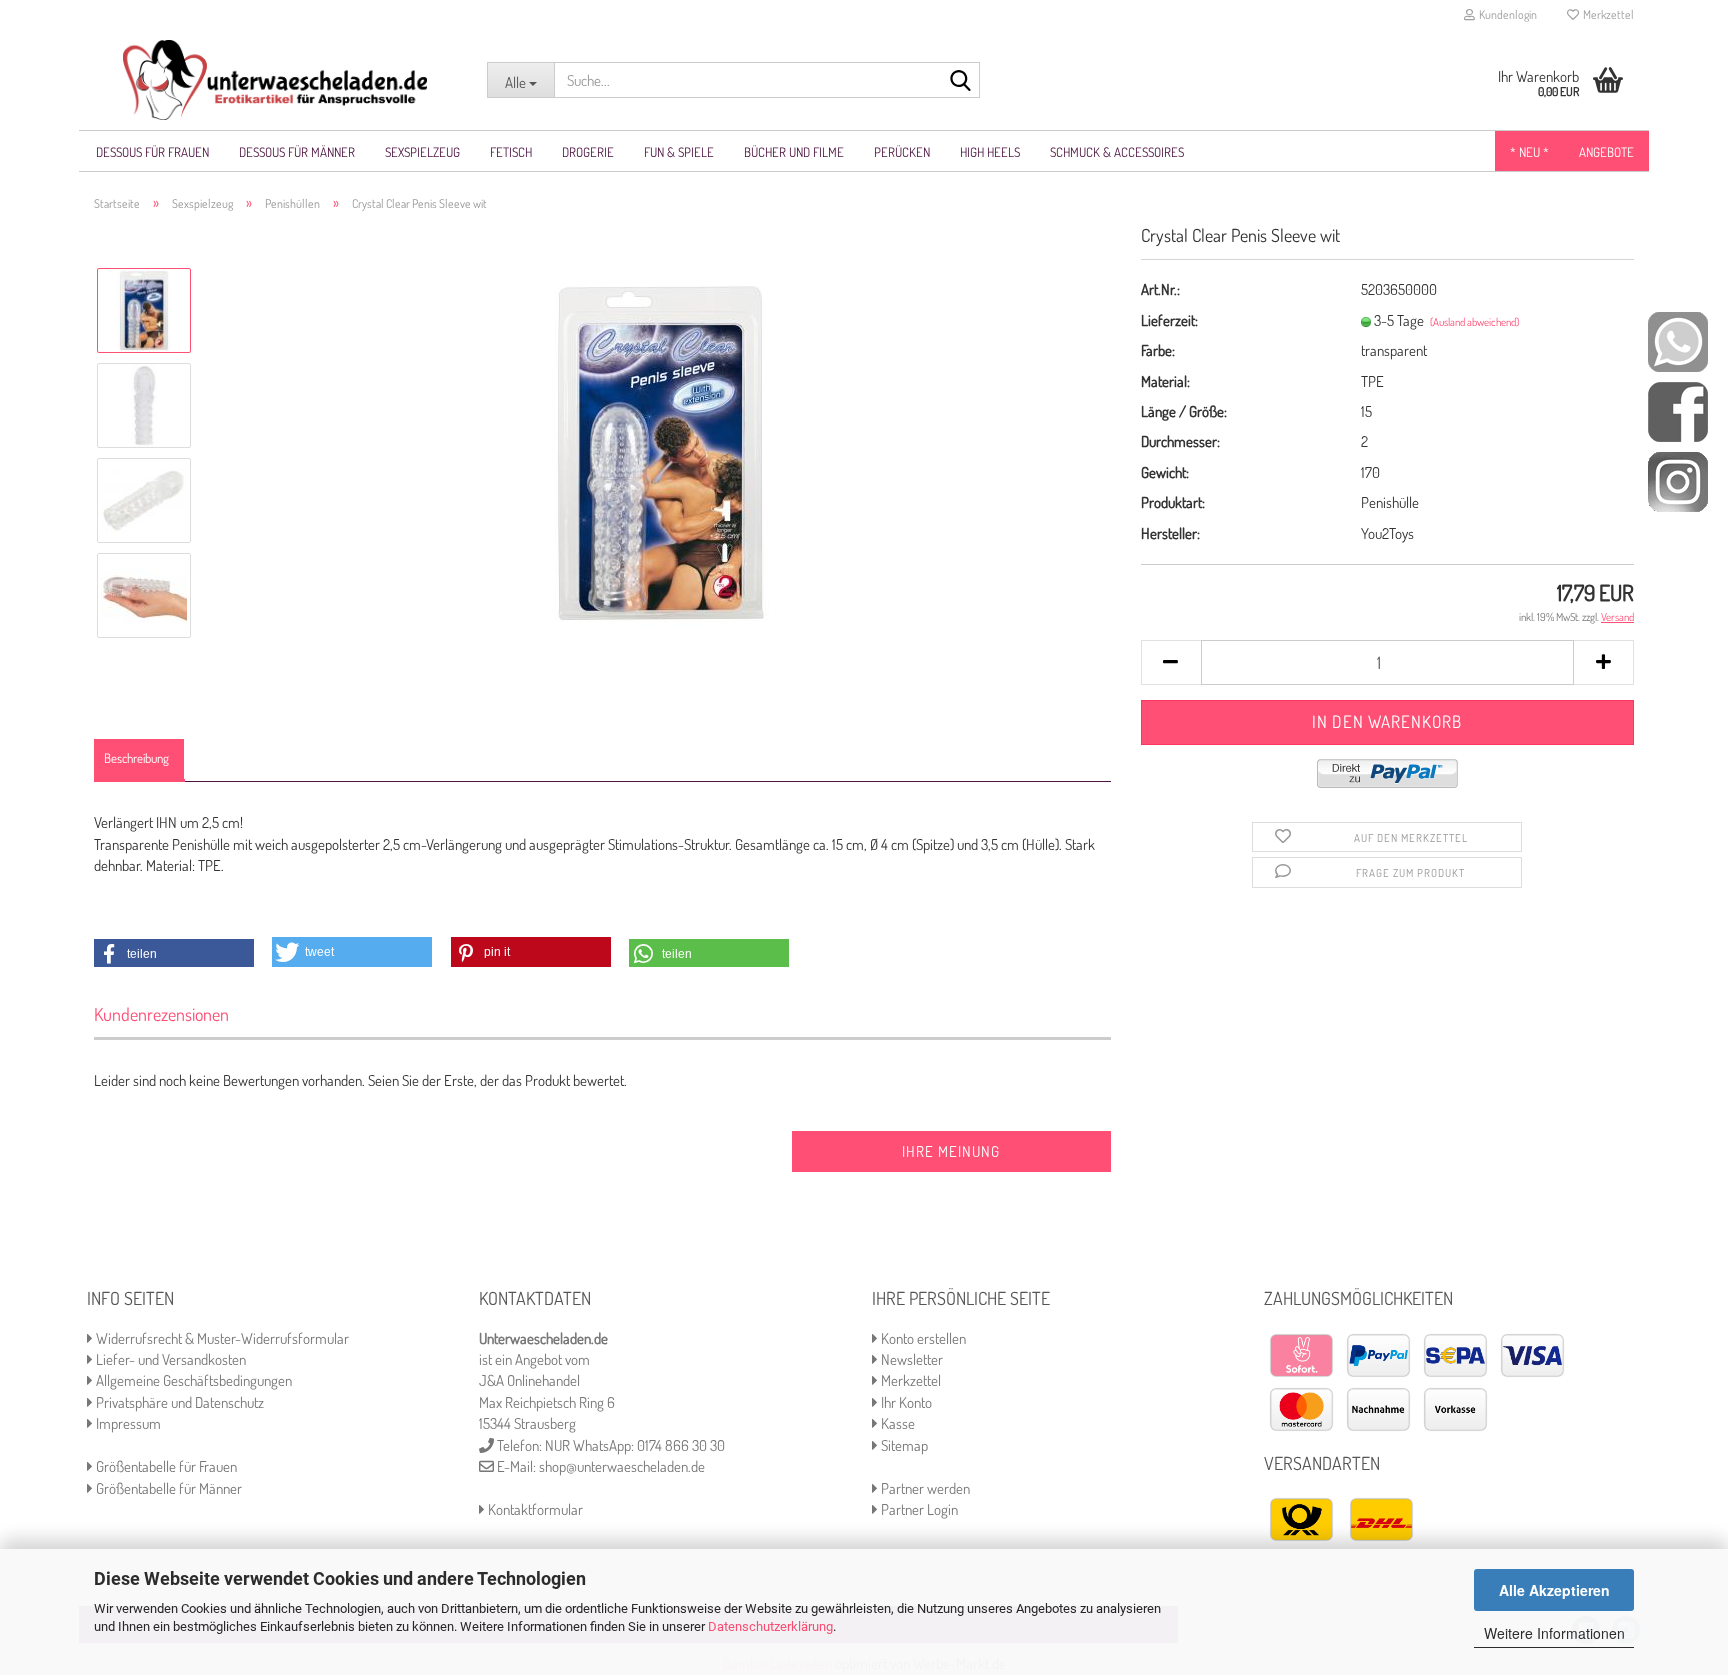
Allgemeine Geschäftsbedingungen (192, 1380)
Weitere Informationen (1554, 1633)
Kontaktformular (534, 1509)
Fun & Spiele (679, 152)
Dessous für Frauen (152, 152)
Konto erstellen (922, 1338)
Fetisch (511, 152)
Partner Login (918, 1509)
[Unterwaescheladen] (275, 80)
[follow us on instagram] (1678, 480)
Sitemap (903, 1445)
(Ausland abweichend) (1474, 322)
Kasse (896, 1423)
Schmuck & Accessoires (1117, 152)
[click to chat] (1678, 340)
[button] (174, 954)
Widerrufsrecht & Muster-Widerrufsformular (221, 1338)
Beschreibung (136, 758)
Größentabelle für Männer (167, 1488)
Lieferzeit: (1169, 320)
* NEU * (1529, 152)
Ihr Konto (905, 1402)
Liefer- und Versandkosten (169, 1359)
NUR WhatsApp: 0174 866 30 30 (635, 1445)
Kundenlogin (1506, 14)
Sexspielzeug (422, 152)
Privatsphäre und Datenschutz (178, 1402)
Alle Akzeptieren (1554, 1590)
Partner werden (924, 1488)
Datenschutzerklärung (770, 1626)
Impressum (127, 1423)
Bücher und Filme (794, 152)
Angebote (1606, 152)
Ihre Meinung (951, 1151)
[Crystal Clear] (660, 451)
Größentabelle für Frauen (165, 1466)
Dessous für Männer (297, 152)
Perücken (902, 152)
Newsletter (910, 1359)
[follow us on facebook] (1678, 410)
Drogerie (588, 152)
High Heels (990, 152)
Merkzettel (1606, 14)
